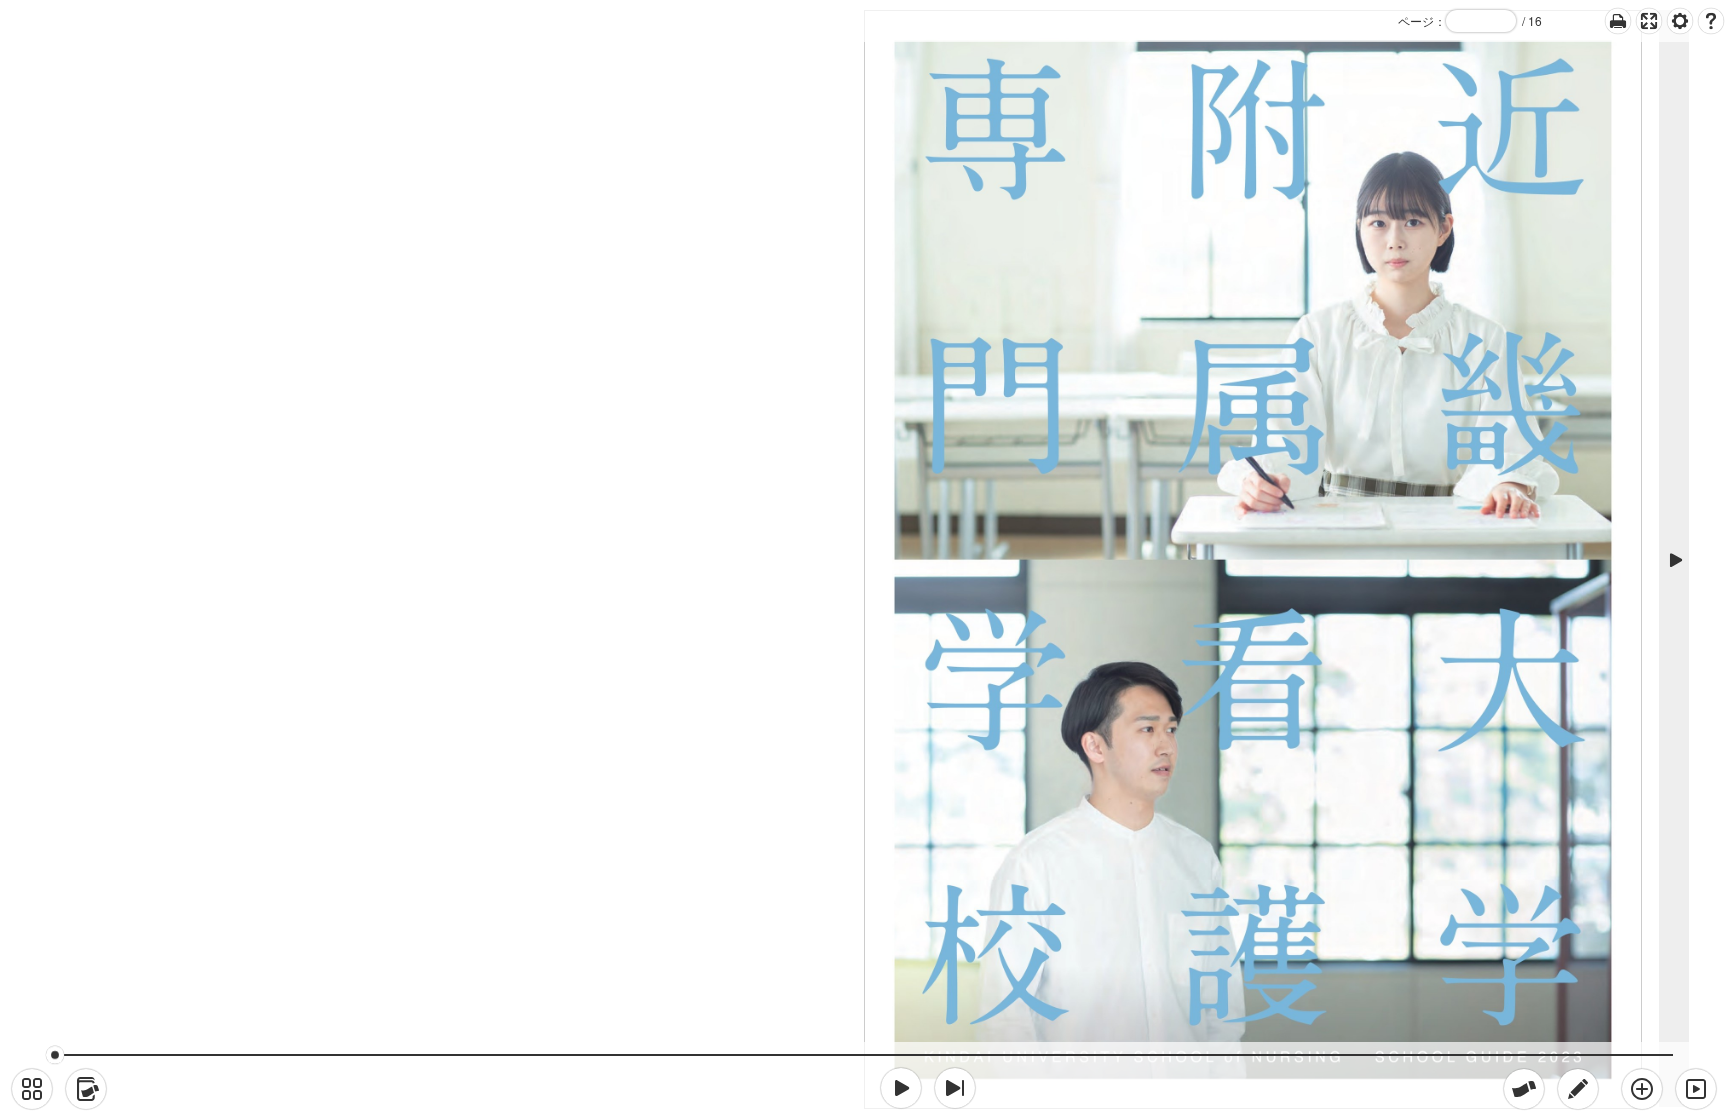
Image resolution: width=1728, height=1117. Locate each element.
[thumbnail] (32, 1089)
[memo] (1578, 1089)
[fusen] (1524, 1089)
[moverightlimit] (955, 1088)
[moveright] (901, 1088)
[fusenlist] (86, 1089)
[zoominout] (1642, 1089)
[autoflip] (1696, 1089)
